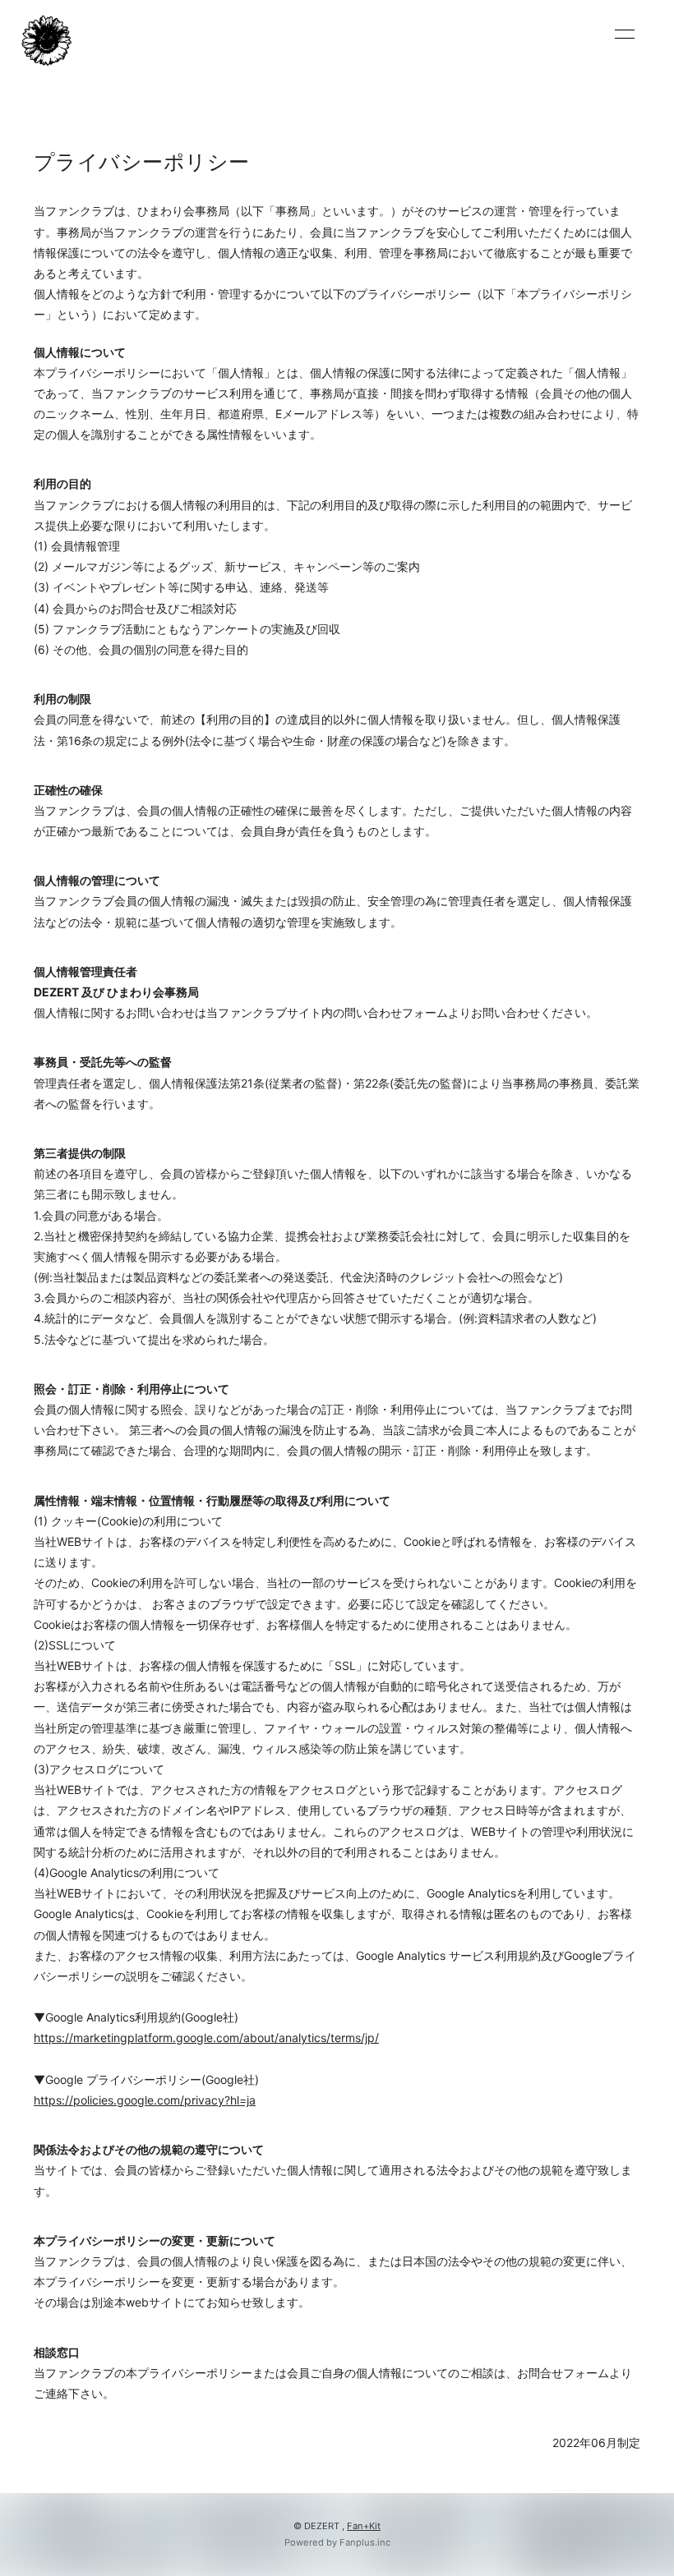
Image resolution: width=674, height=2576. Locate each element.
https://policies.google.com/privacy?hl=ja (145, 2100)
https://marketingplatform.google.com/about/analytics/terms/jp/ (206, 2038)
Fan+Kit (364, 2526)
